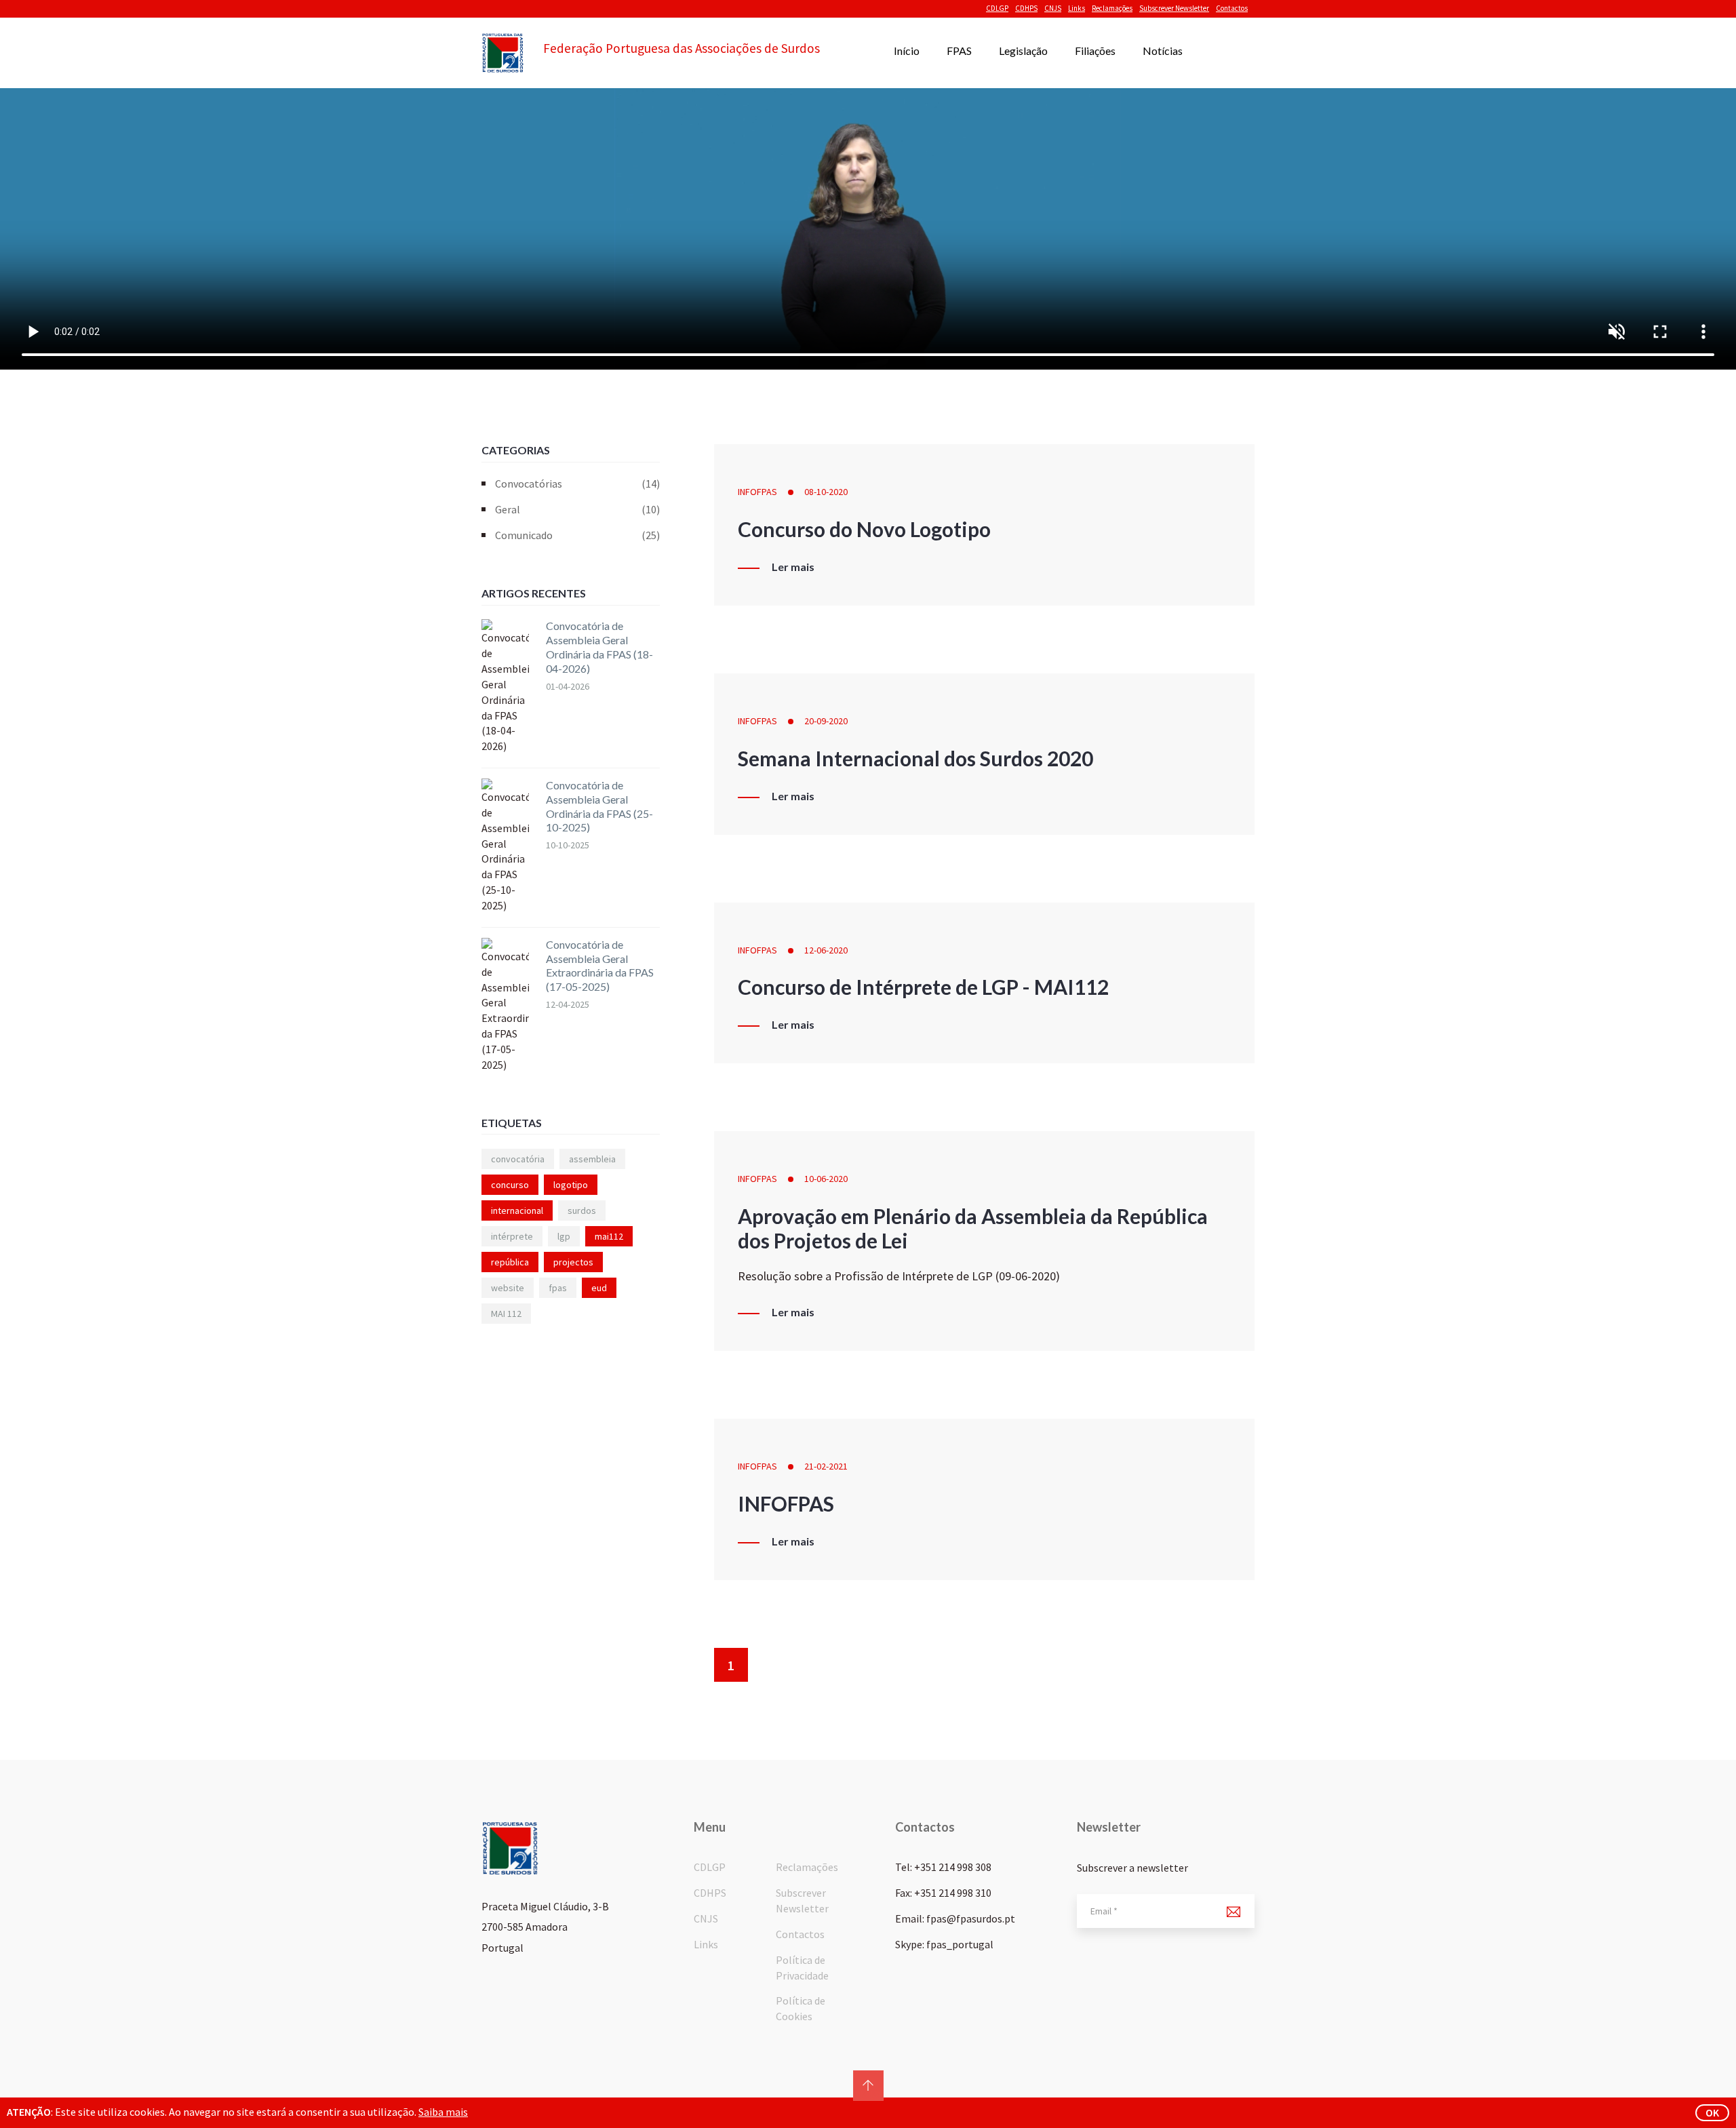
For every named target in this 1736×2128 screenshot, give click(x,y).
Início (907, 51)
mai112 (609, 1236)
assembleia (592, 1159)
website (508, 1288)
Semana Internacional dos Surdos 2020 (915, 758)
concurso (510, 1185)
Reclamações (1112, 8)
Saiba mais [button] (443, 2112)
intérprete (512, 1236)
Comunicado (577, 535)
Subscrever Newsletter (1174, 8)
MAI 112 (506, 1314)
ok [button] (1712, 2112)
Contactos (1232, 8)
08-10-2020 (826, 492)
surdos (582, 1210)
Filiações (1095, 51)
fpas (558, 1288)
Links (1077, 8)
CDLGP (997, 8)
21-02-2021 (826, 1466)
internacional (517, 1210)
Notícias (1163, 51)
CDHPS (1026, 8)
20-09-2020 (826, 721)
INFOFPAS (757, 492)
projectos (573, 1262)
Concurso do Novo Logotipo (864, 529)
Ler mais (793, 567)
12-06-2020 (826, 950)
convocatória (518, 1159)
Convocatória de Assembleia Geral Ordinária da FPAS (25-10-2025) (599, 806)
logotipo (571, 1185)
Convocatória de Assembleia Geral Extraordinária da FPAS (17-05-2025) (600, 965)
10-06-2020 (826, 1179)
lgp (564, 1236)
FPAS (959, 51)
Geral (577, 509)
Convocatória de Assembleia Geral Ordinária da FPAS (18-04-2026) (599, 647)
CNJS (1053, 8)
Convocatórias (577, 484)
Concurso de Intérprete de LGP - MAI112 (923, 987)
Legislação (1023, 51)
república (510, 1262)
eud (599, 1288)
